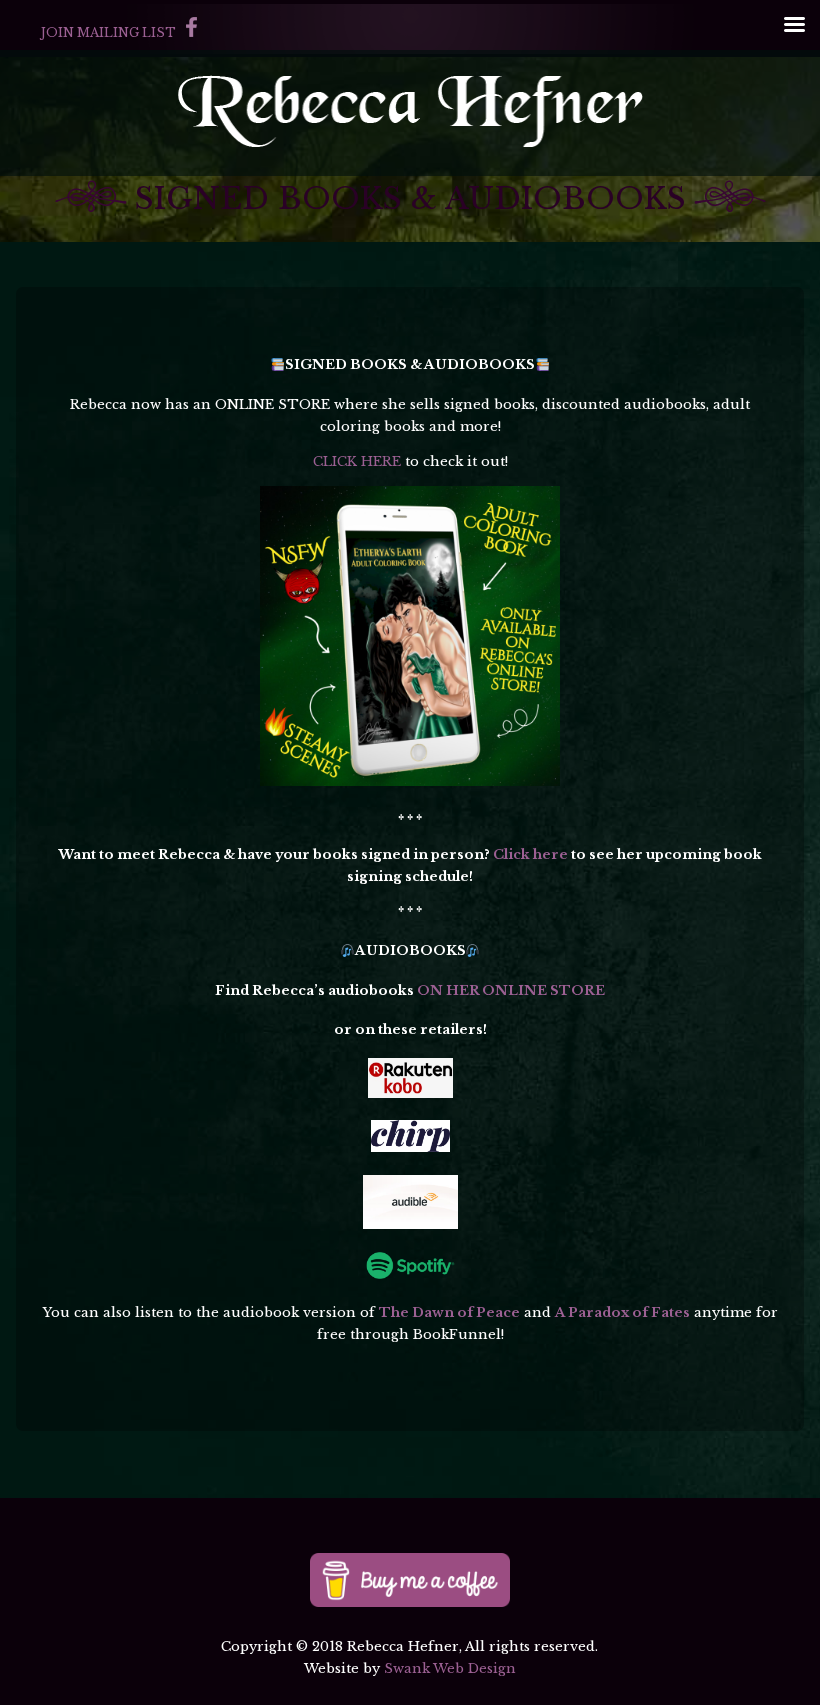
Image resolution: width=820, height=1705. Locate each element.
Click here (530, 854)
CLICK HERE (357, 461)
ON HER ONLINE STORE (511, 990)
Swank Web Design (450, 1668)
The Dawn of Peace (449, 1312)
